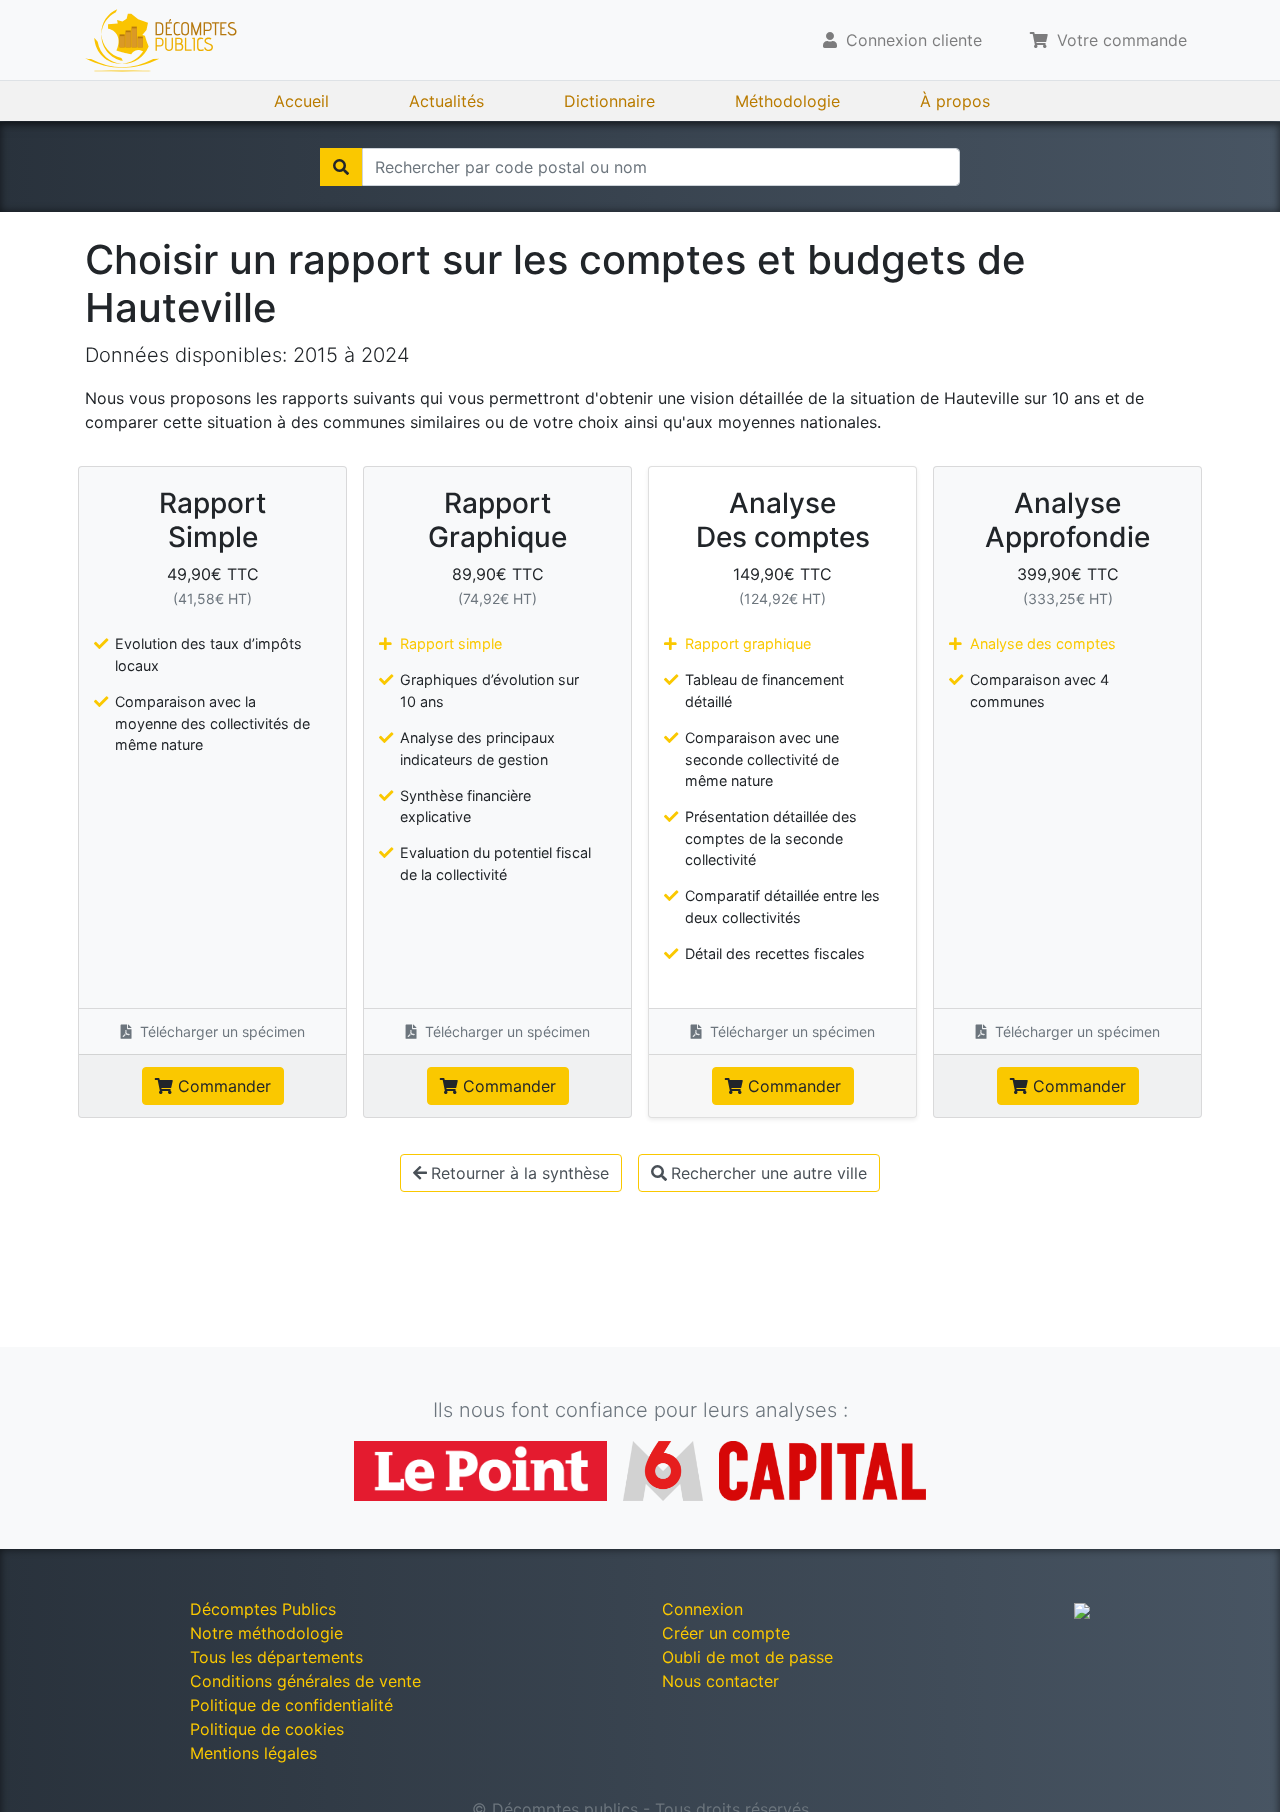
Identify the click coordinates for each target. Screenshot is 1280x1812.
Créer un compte (726, 1633)
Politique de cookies (267, 1729)
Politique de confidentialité (291, 1705)
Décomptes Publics (263, 1609)
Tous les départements (276, 1657)
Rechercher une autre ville (769, 1173)
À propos (955, 101)
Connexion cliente (911, 40)
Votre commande (1119, 40)
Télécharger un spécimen (220, 1031)
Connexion (702, 1609)
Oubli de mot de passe (747, 1657)
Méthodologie (787, 101)
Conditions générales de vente (305, 1681)
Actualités (446, 101)
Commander (222, 1086)
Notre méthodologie (266, 1633)
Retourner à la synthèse (520, 1173)
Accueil (301, 101)
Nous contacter (720, 1681)
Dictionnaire (609, 101)
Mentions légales (253, 1753)
